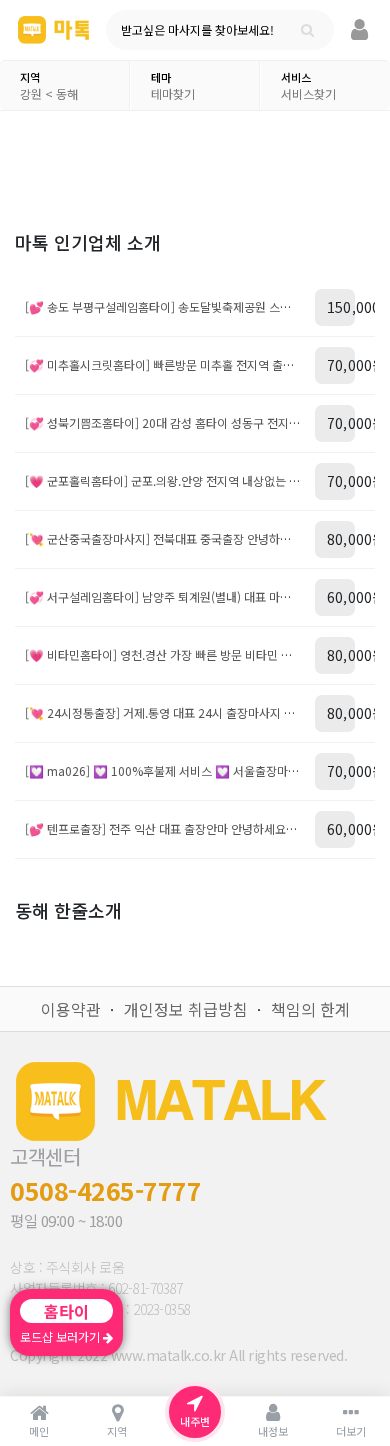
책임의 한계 (310, 1009)
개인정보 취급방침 (186, 1009)
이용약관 (71, 1009)
